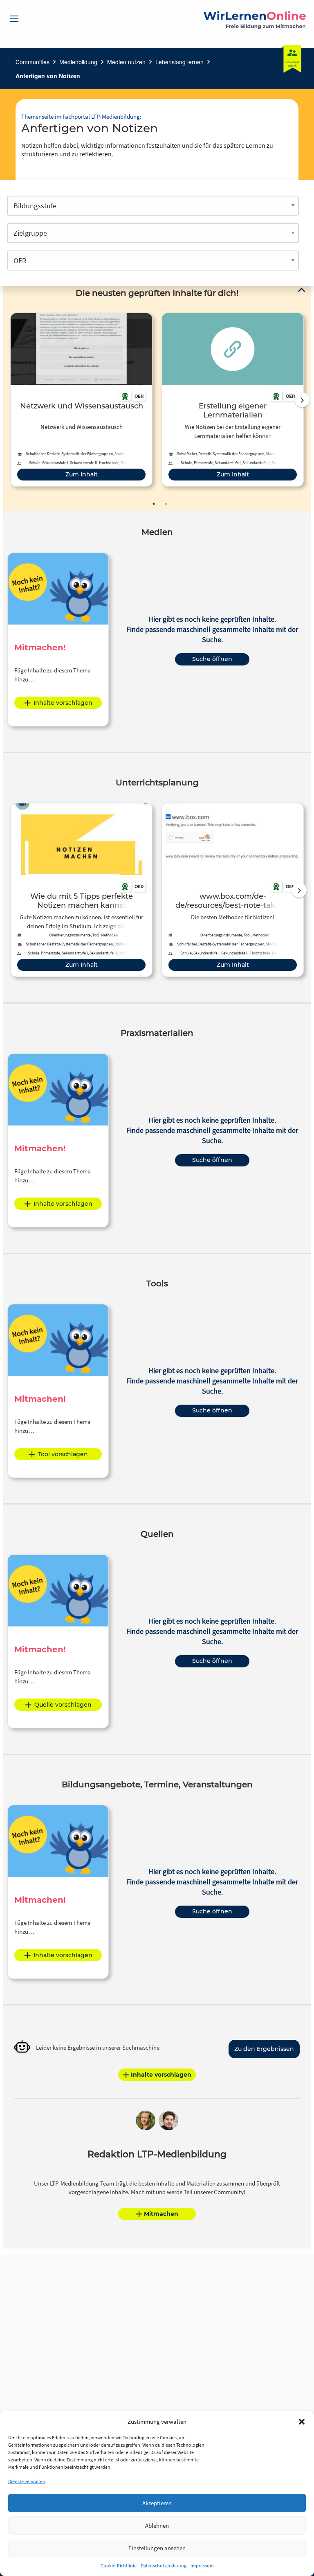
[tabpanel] (81, 400)
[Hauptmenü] (14, 19)
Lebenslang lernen (179, 62)
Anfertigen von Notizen (48, 76)
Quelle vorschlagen (63, 1705)
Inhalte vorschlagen (63, 703)
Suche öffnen (212, 659)
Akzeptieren (157, 2503)
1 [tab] (154, 504)
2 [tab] (166, 504)
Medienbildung (78, 62)
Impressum (202, 2566)
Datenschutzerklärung (164, 2566)
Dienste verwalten (27, 2481)
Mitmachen (161, 2214)
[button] (302, 2422)
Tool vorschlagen (63, 1454)
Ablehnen (157, 2525)
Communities (33, 62)
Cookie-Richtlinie (119, 2566)
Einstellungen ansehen (157, 2548)
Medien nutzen (126, 62)
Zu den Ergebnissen (264, 2049)
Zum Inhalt (82, 474)
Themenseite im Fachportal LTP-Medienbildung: (81, 116)
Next (302, 400)
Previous (9, 400)
